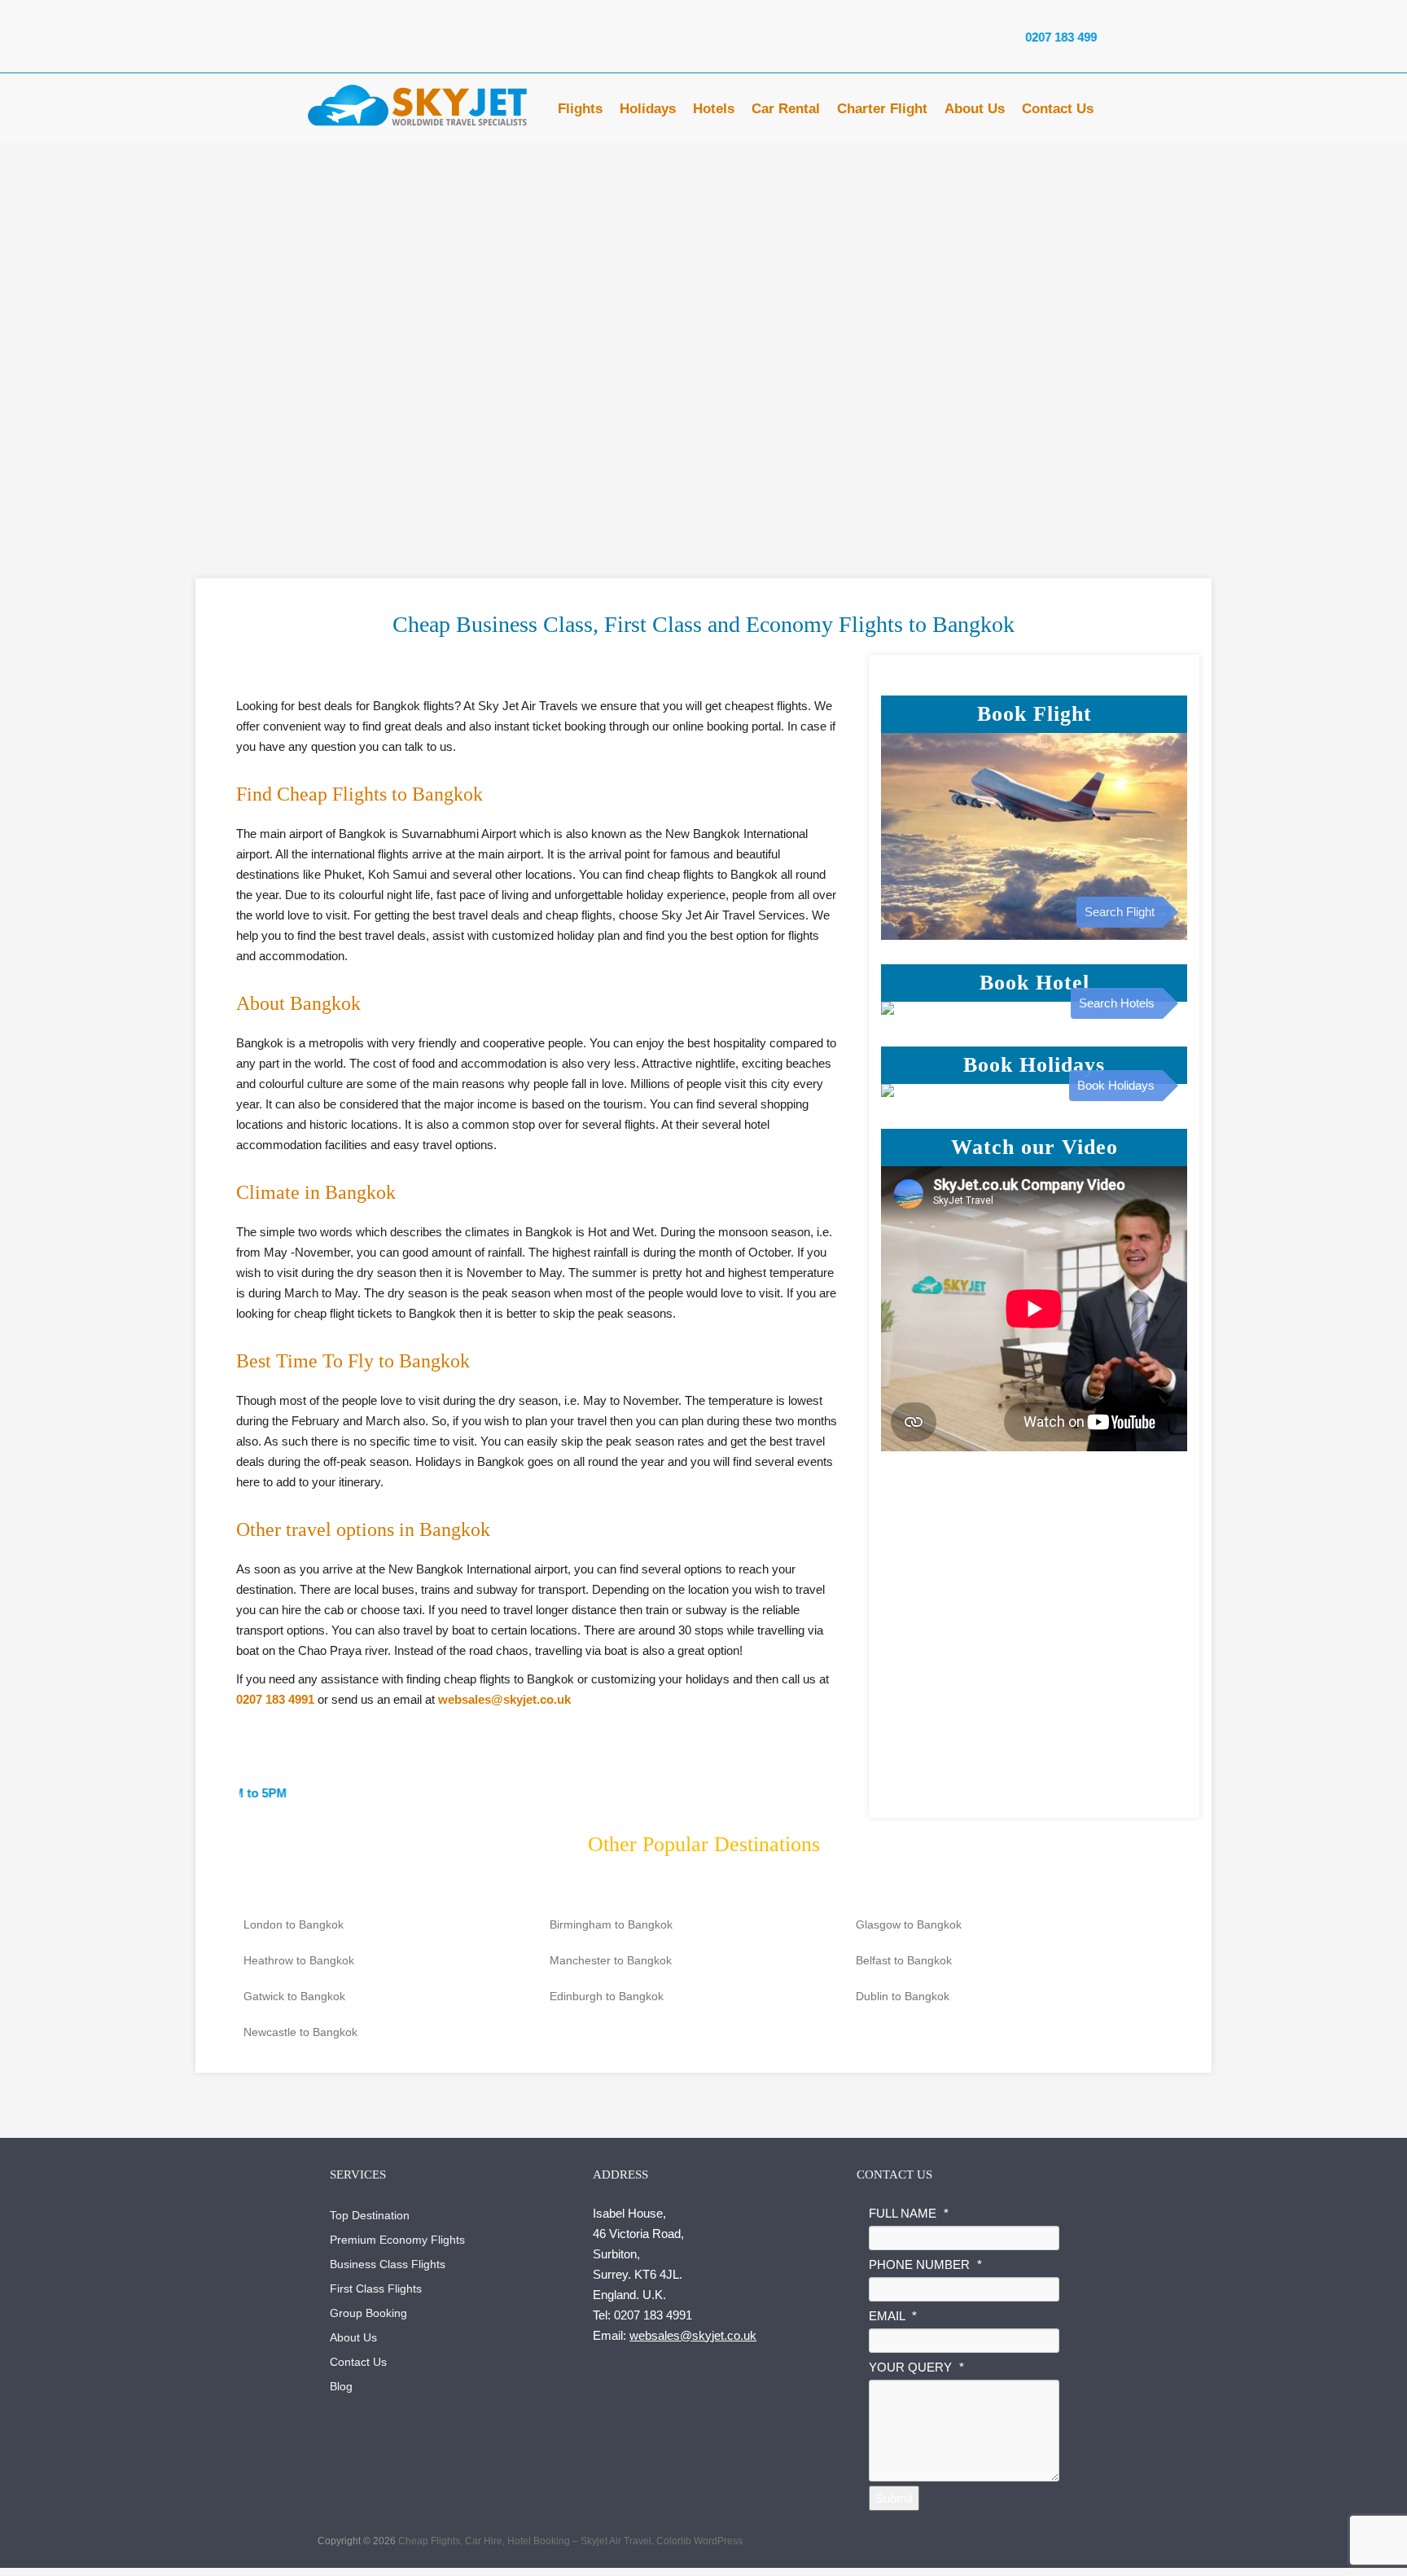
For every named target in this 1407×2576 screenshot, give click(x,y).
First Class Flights (376, 2289)
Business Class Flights (388, 2264)
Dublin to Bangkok (903, 1996)
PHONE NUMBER (925, 2264)
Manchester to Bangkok (611, 1960)
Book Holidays (1034, 1065)
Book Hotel (1034, 983)
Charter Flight (882, 113)
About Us (975, 113)
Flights (580, 113)
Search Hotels (1117, 1003)
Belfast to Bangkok (904, 1960)
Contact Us (1058, 113)
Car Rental (786, 113)
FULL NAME (909, 2213)
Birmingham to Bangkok (611, 1924)
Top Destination (370, 2215)
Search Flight (1120, 912)
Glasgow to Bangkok (909, 1924)
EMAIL (893, 2316)
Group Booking (368, 2313)
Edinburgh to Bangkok (607, 1996)
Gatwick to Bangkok (294, 1996)
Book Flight (1034, 714)
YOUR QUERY (916, 2367)
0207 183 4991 (993, 37)
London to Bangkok (294, 1924)
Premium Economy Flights (397, 2240)
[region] (703, 328)
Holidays (648, 113)
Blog (341, 2386)
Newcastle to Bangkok (300, 2032)
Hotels (714, 113)
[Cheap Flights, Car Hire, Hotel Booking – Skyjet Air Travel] (419, 106)
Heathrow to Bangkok (299, 1960)
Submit (894, 2498)
